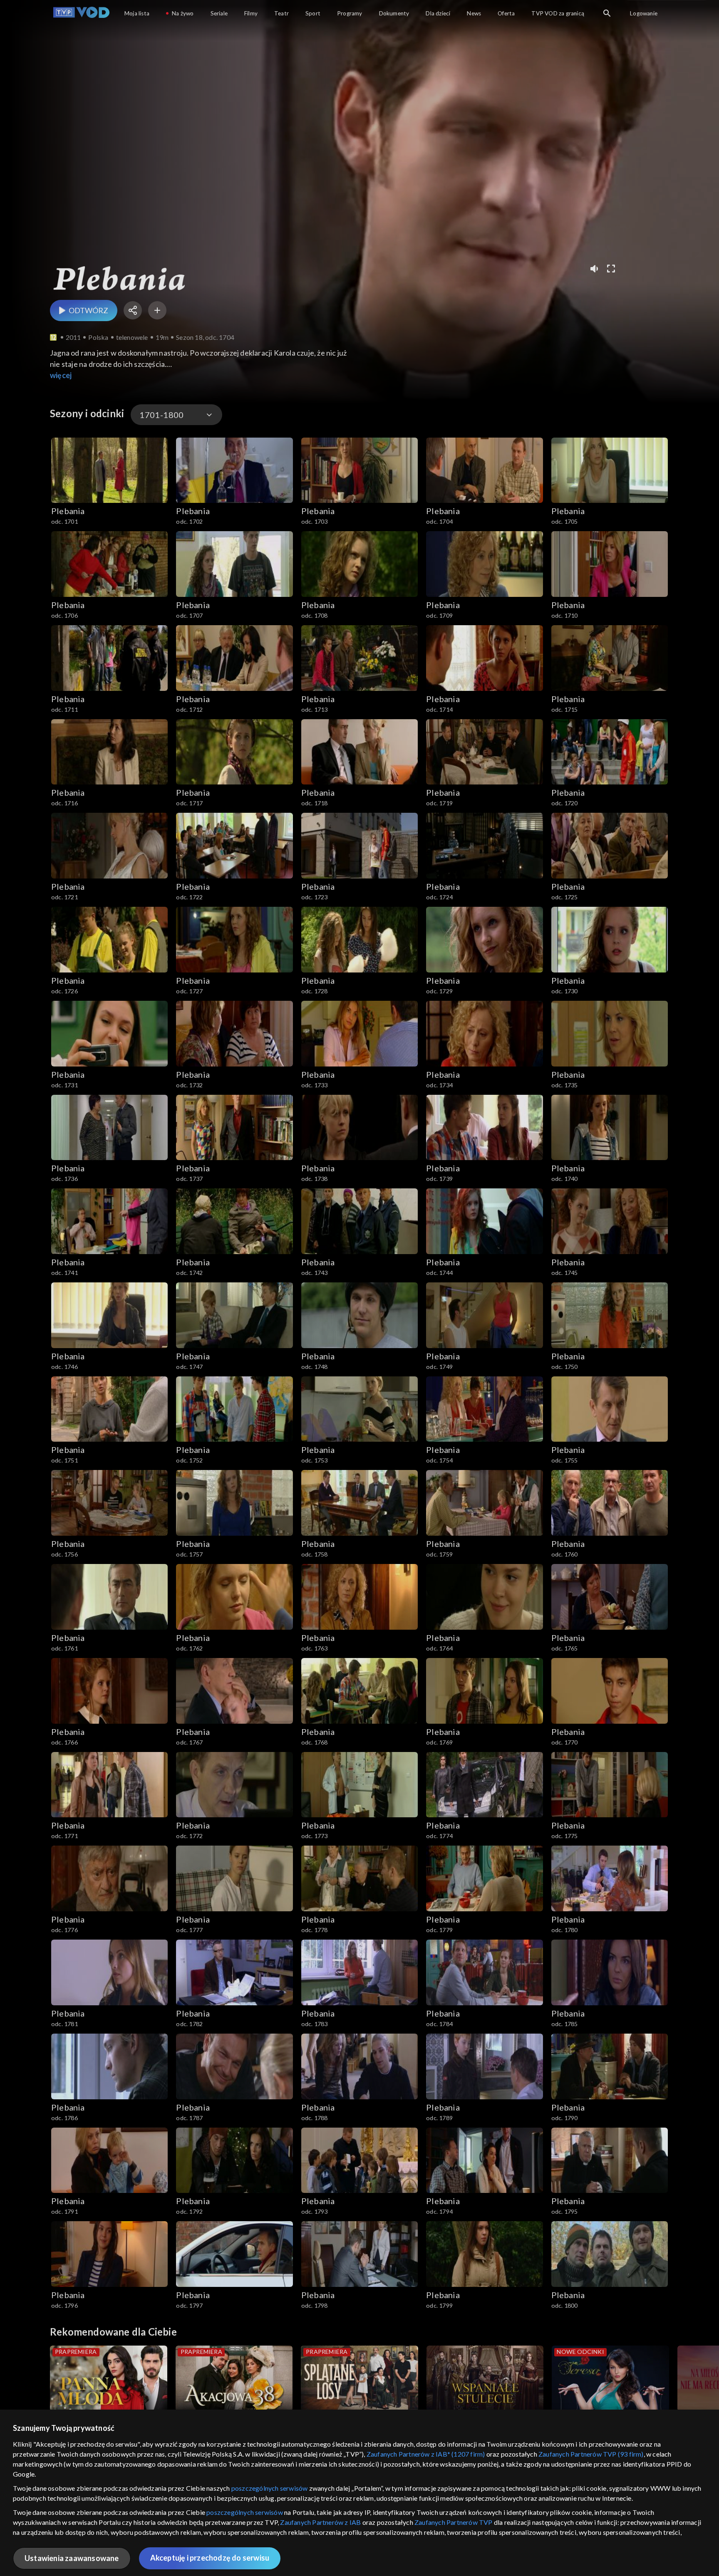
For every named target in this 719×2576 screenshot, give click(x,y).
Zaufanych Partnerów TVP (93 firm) (591, 2454)
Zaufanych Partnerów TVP (454, 2522)
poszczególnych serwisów (270, 2488)
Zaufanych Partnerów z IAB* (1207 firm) (426, 2454)
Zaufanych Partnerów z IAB (320, 2522)
